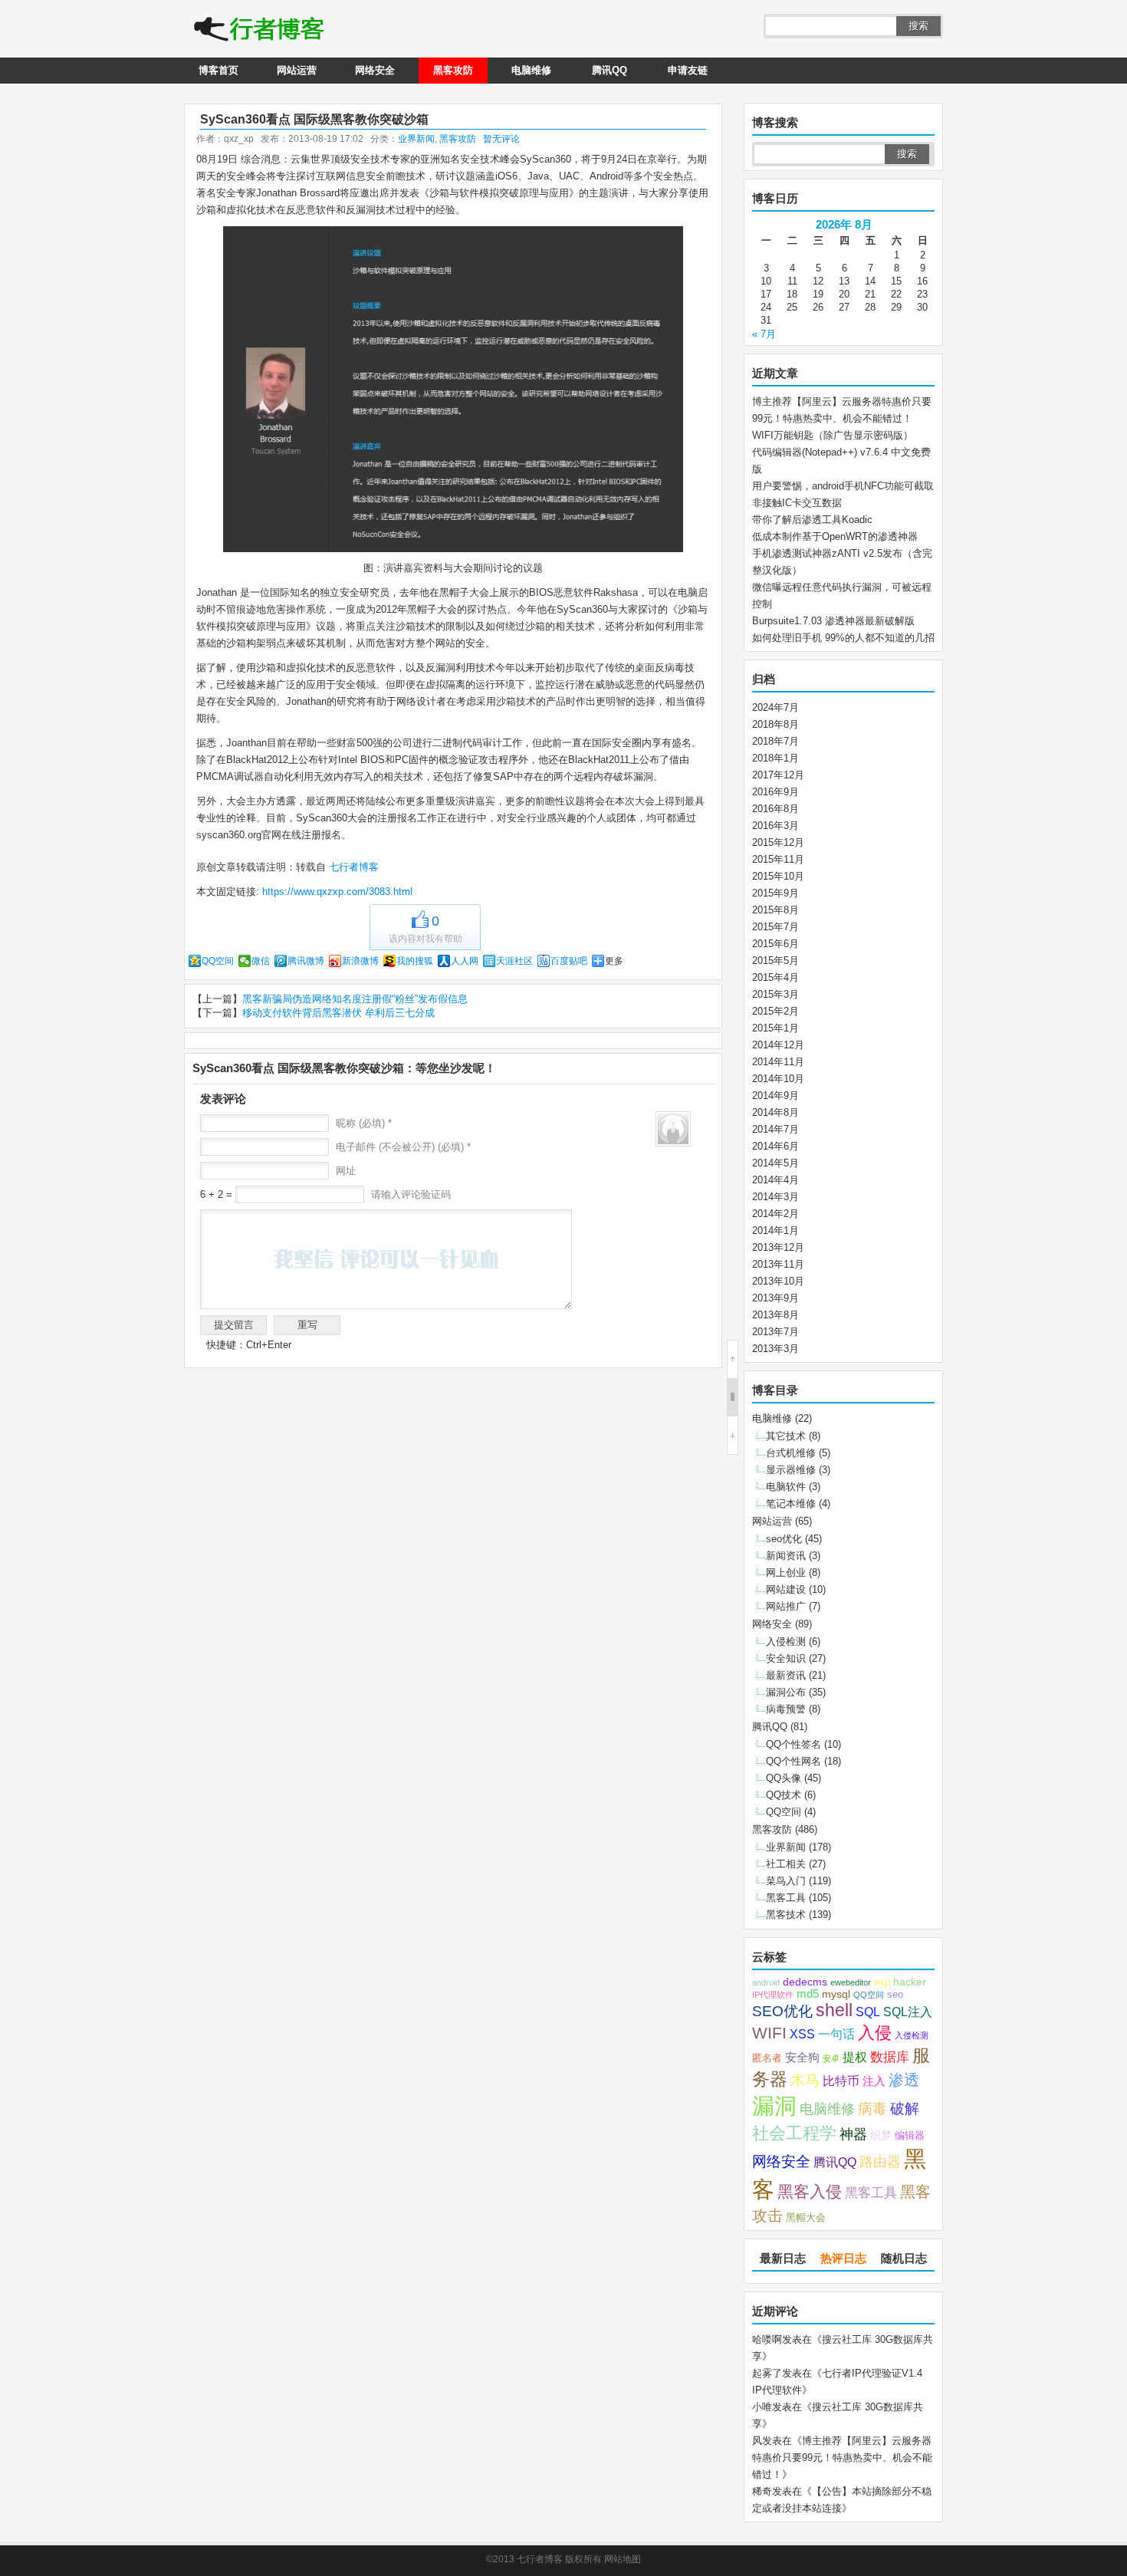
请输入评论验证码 (409, 1194)
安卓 (831, 2058)
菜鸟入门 (786, 1881)
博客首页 (219, 70)
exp (882, 1982)
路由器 (880, 2162)
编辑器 (910, 2136)
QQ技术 (784, 1795)
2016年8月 (775, 809)
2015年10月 (778, 876)
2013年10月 (778, 1281)
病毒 (872, 2109)
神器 (853, 2134)
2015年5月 (775, 961)
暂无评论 (501, 139)
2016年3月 (775, 826)
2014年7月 (775, 1129)
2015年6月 (775, 944)
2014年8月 (775, 1112)
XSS (802, 2034)
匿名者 (767, 2058)
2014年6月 (775, 1146)
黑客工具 (786, 1898)
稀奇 (762, 2491)
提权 (855, 2057)
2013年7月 (775, 1332)
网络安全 (375, 70)
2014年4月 (775, 1180)
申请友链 (688, 70)
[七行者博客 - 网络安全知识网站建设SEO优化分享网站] (259, 31)
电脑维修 (531, 70)
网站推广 (786, 1606)
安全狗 (802, 2058)
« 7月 (764, 334)
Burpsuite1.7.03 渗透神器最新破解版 (833, 621)
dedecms (805, 1982)
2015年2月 (775, 1011)
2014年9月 (775, 1096)
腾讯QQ (609, 70)
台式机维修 (791, 1453)
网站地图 (623, 2559)
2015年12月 (778, 842)
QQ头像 (784, 1778)
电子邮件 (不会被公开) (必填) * (403, 1147)
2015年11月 (778, 859)
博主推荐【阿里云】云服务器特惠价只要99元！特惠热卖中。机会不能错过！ (842, 2458)
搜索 (918, 26)
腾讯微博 (306, 961)
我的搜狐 (415, 961)
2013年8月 (775, 1315)
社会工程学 (794, 2133)
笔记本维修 (791, 1503)
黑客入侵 (810, 2191)
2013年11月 (778, 1264)
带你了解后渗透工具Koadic (812, 520)
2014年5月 (775, 1163)
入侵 (875, 2033)
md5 (808, 1994)
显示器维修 (791, 1470)
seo (895, 1995)
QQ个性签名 (793, 1744)
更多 (614, 961)
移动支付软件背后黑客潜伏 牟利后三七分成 (338, 1013)
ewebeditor (851, 1982)
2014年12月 (778, 1045)
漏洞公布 (786, 1692)
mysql (836, 1994)
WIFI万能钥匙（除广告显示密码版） (833, 435)
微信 (261, 961)
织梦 (881, 2135)
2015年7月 (775, 927)
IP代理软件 (773, 1995)
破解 (905, 2108)
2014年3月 (775, 1197)
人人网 (465, 961)
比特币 (841, 2081)
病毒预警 (786, 1709)
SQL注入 (908, 2012)
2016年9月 (775, 792)
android (766, 1982)
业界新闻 (416, 139)
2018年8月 (775, 724)
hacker (910, 1982)
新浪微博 (360, 961)
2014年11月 (778, 1062)
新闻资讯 (786, 1556)
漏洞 (774, 2106)
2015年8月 (775, 910)
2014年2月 (775, 1214)
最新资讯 (786, 1675)
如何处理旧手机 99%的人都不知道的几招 (843, 638)
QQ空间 (218, 961)
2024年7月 (775, 707)
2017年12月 (778, 775)
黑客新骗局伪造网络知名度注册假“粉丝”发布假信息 (355, 999)
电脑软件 (786, 1487)
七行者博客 (352, 867)
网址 (346, 1171)
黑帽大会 (806, 2218)
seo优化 (784, 1539)
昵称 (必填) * (364, 1123)
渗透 (904, 2080)
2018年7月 (775, 741)
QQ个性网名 (793, 1761)
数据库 (890, 2057)
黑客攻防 (453, 70)
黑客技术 (786, 1915)
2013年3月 (775, 1349)
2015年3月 (775, 994)
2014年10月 (778, 1079)
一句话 (836, 2034)
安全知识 (786, 1658)
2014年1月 (775, 1230)
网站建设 (786, 1589)
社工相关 (786, 1864)
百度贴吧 (569, 961)
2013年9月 (775, 1298)
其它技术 (786, 1436)
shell (834, 2010)
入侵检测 (786, 1642)
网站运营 (297, 70)
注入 (874, 2081)
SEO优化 (782, 2011)
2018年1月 (775, 758)
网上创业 (786, 1573)
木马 (805, 2080)
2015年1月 (775, 1028)
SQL (868, 2012)
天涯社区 (514, 961)
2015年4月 (775, 977)
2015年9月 (775, 893)
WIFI (769, 2033)
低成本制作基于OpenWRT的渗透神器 (835, 536)
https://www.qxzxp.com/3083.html (337, 892)
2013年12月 (778, 1247)
